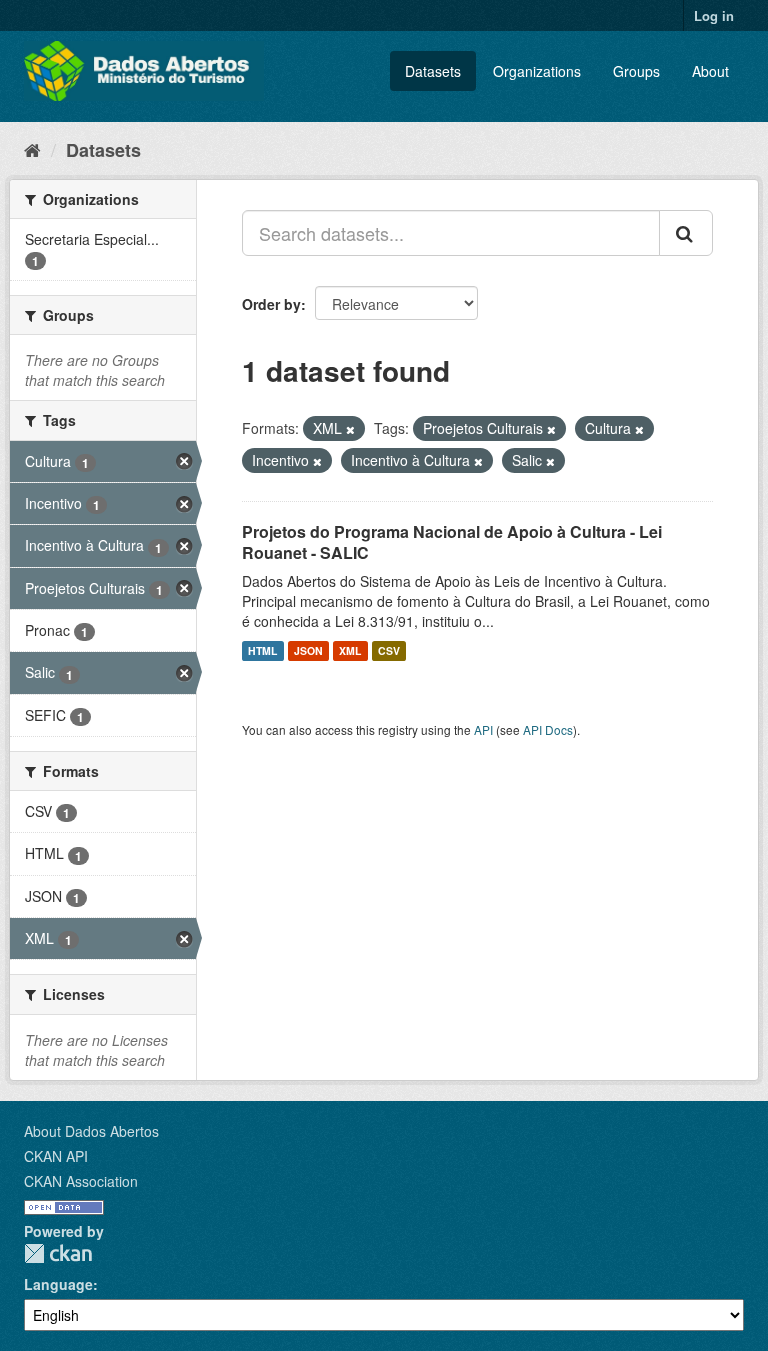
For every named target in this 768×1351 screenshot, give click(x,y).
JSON (308, 650)
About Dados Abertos (91, 1131)
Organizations (537, 71)
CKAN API (56, 1156)
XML (350, 650)
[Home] (32, 149)
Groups (636, 71)
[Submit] (686, 233)
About (710, 71)
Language (58, 1284)
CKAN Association (81, 1181)
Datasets (433, 71)
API (483, 729)
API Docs (548, 729)
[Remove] (350, 429)
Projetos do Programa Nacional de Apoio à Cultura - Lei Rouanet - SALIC (452, 542)
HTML (262, 650)
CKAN (58, 1253)
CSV (389, 650)
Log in (714, 15)
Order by (271, 304)
